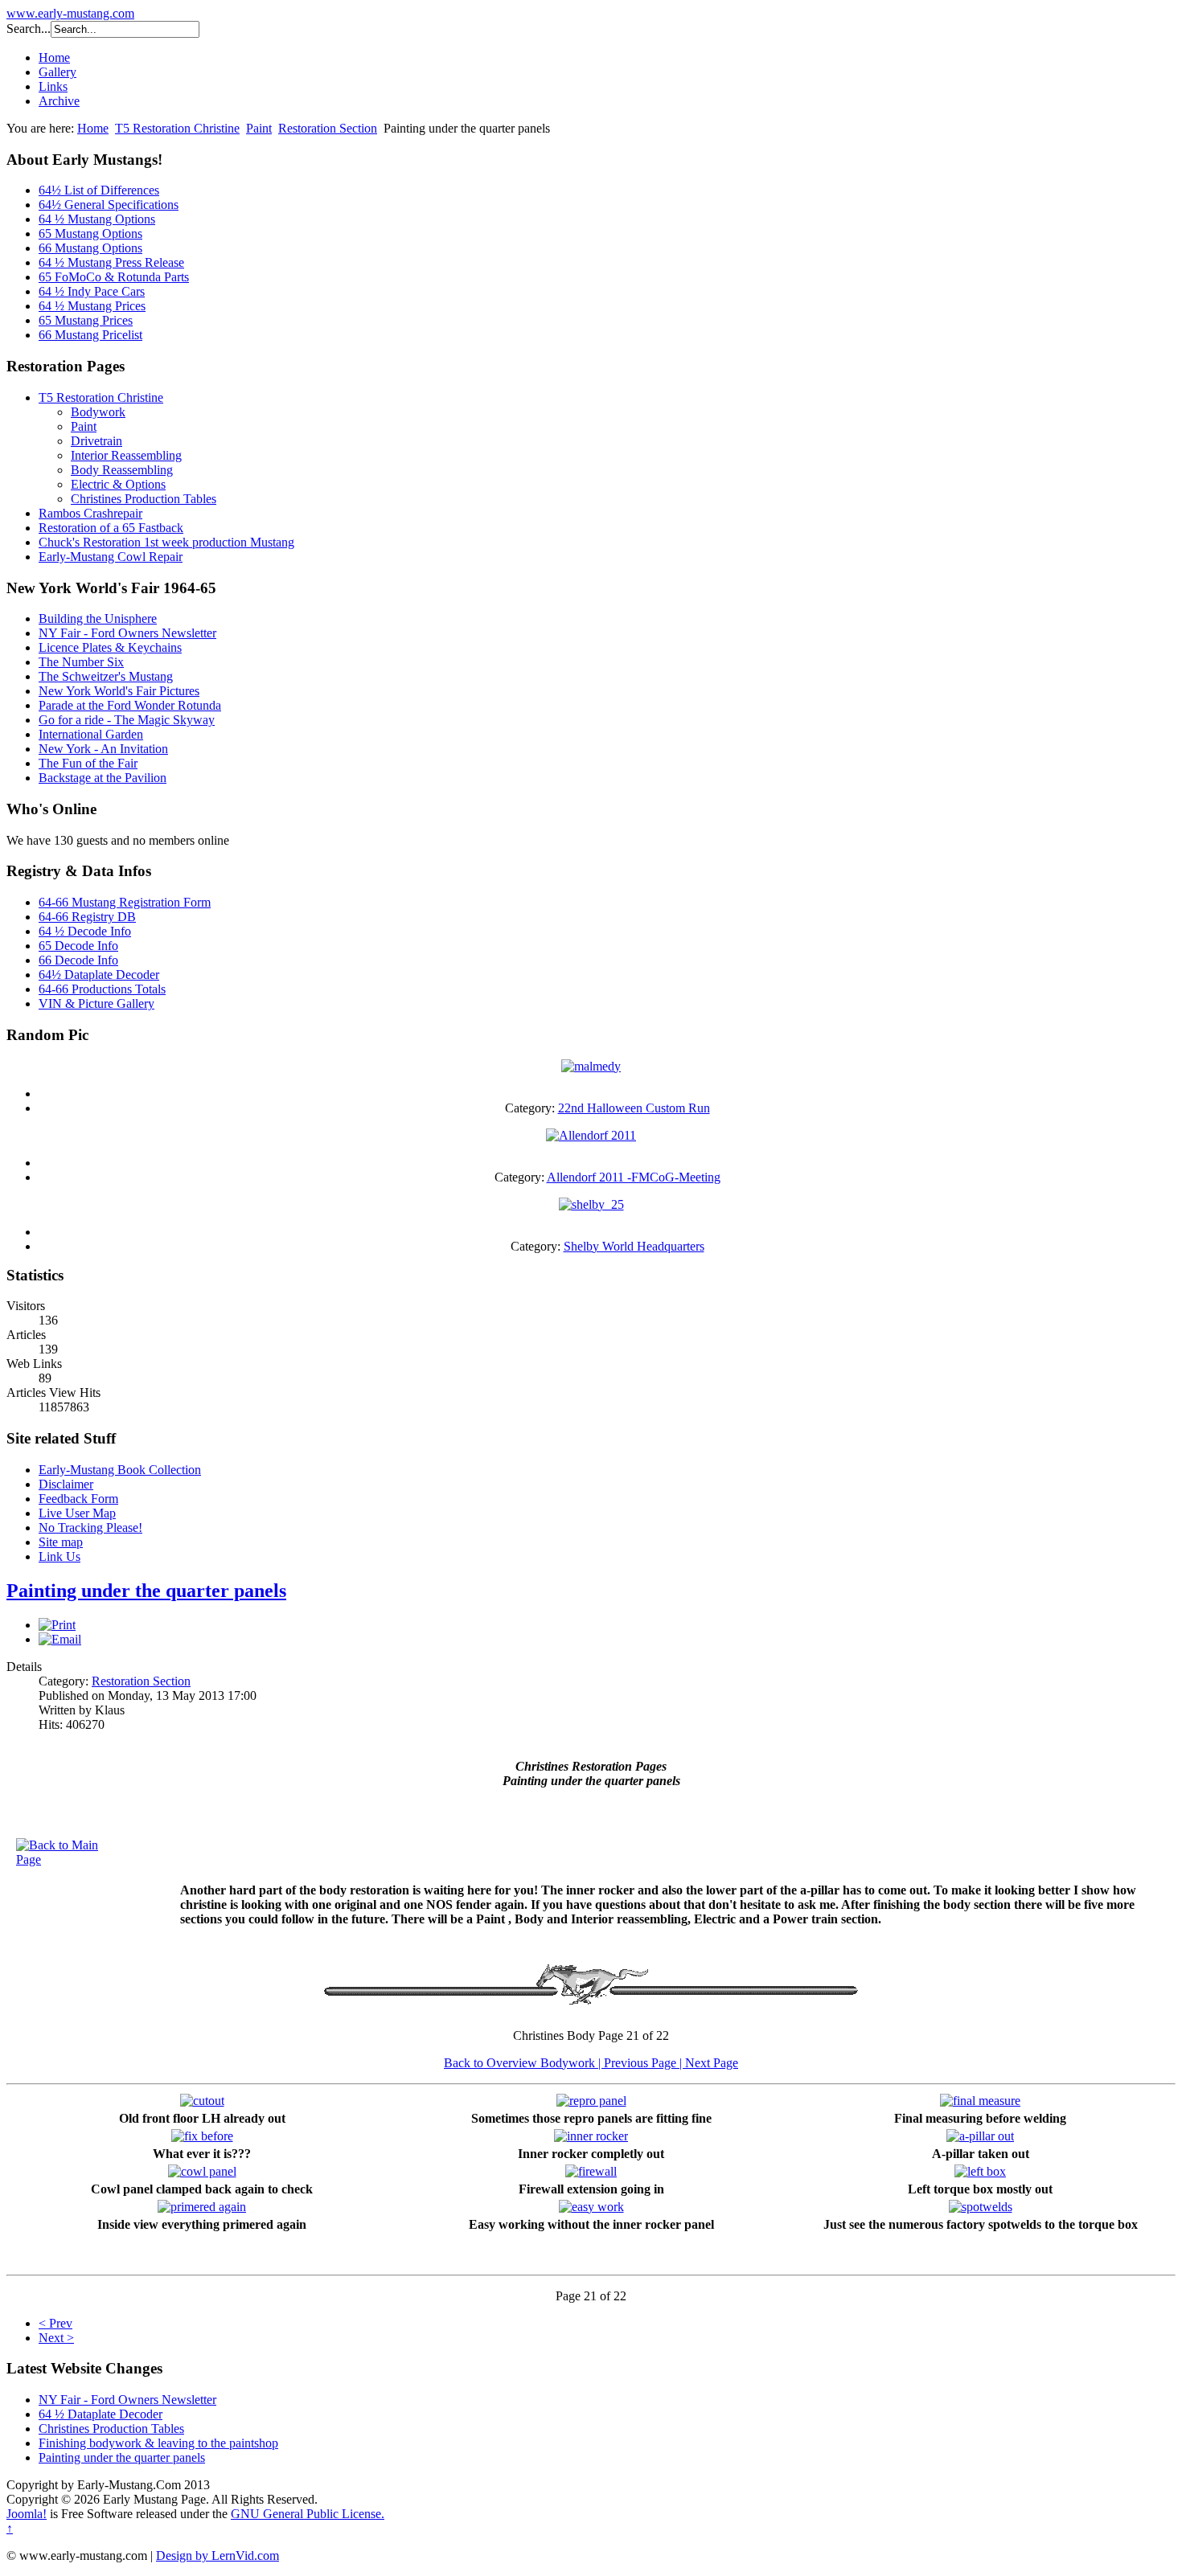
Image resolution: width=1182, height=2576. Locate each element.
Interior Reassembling (126, 455)
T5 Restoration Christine (177, 128)
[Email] (60, 1639)
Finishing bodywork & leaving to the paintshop (158, 2443)
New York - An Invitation (103, 749)
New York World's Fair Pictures (119, 691)
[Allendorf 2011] (591, 1135)
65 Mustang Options (90, 233)
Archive (59, 101)
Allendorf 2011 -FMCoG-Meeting (634, 1177)
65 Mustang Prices (86, 320)
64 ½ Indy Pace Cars (92, 291)
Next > (56, 2338)
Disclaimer (66, 1484)
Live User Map (77, 1513)
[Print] (57, 1625)
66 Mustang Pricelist (90, 335)
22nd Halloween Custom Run (634, 1108)
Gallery (57, 72)
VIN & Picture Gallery (96, 1003)
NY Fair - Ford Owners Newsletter (127, 633)
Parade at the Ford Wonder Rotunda (130, 705)
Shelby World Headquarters (634, 1246)
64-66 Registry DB (87, 917)
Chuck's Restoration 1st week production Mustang (166, 542)
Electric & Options (118, 484)
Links (53, 86)
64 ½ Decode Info (85, 931)
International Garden (91, 734)
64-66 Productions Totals (102, 989)
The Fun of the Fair (88, 763)
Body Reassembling (122, 470)
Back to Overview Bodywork (521, 2063)
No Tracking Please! (90, 1528)
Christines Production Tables (144, 499)
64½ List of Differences (99, 190)
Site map (61, 1542)
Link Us (60, 1556)
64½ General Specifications (109, 205)
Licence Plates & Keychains (110, 647)
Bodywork (98, 412)
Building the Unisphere (98, 618)
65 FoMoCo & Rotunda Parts (114, 277)
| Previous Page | (642, 2063)
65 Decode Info (78, 946)
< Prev (55, 2323)
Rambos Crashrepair (90, 513)
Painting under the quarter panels (146, 1591)
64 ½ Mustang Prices (92, 306)
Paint (259, 128)
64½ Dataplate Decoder (99, 975)
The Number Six (81, 662)
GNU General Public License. (308, 2514)
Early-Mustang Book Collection (120, 1470)
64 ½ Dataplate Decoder (101, 2414)
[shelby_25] (591, 1204)
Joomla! (27, 2514)
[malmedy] (591, 1066)
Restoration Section (328, 128)
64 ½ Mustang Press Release (111, 262)
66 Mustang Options (90, 248)
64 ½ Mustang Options (97, 219)
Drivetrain (96, 441)
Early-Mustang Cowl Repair (111, 557)
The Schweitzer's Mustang (106, 676)
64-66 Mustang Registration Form (125, 902)
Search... (29, 29)
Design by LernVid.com (218, 2556)
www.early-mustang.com (70, 13)
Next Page (712, 2063)
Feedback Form (78, 1499)
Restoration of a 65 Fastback (111, 528)
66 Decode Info (78, 960)
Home (54, 57)
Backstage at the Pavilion (103, 778)
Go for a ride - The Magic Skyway (127, 720)
